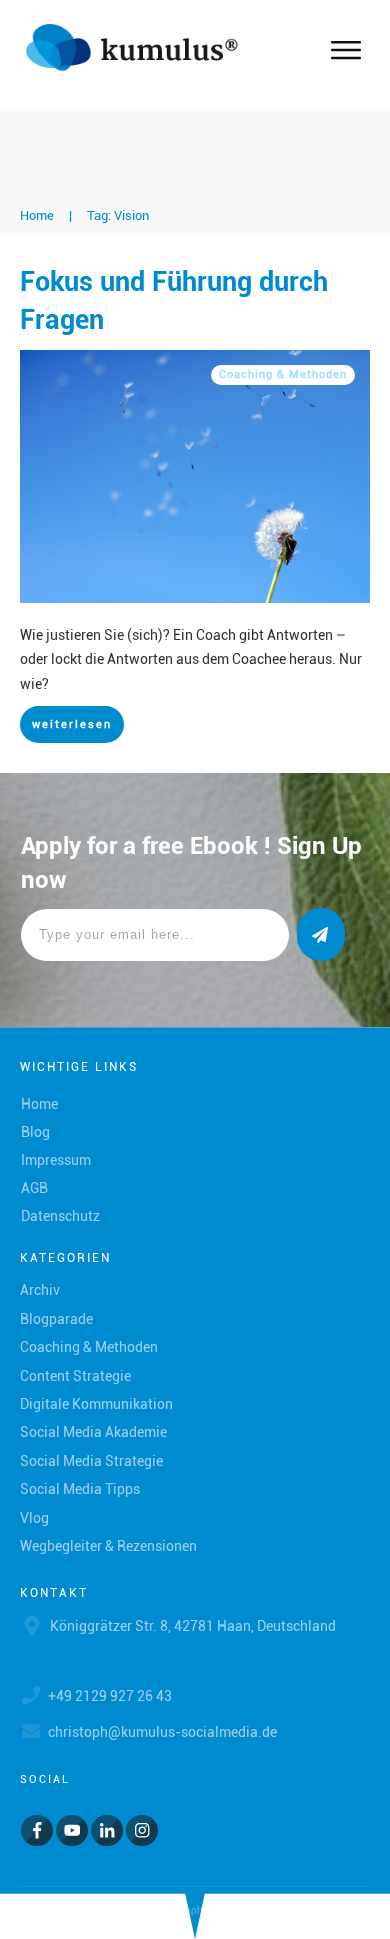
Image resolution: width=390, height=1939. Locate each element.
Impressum (56, 1160)
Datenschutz (60, 1216)
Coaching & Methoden (283, 374)
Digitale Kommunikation (96, 1404)
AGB (34, 1188)
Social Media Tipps (80, 1489)
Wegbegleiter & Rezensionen (108, 1546)
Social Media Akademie (93, 1432)
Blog (35, 1132)
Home (39, 1104)
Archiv (40, 1290)
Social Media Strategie (91, 1461)
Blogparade (56, 1319)
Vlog (34, 1518)
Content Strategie (75, 1376)
